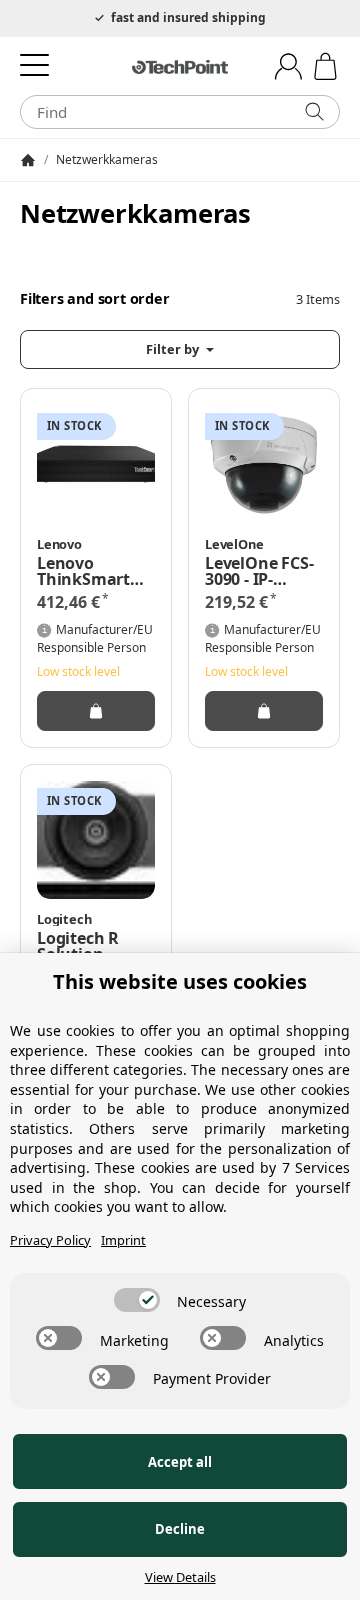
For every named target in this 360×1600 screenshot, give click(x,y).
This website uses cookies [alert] (180, 981)
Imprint (123, 1240)
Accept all (180, 1462)
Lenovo (59, 544)
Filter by (174, 349)
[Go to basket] (325, 66)
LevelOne (234, 544)
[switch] (137, 1300)
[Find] (314, 112)
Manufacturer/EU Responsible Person (95, 638)
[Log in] (288, 66)
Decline (180, 1529)
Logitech (64, 919)
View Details (180, 1577)
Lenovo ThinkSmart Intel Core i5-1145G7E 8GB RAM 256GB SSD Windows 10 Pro (89, 571)
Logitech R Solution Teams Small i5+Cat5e (86, 946)
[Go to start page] (180, 67)
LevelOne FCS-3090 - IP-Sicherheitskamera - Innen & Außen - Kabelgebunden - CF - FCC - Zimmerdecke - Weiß (264, 571)
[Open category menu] (34, 64)
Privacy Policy (50, 1240)
